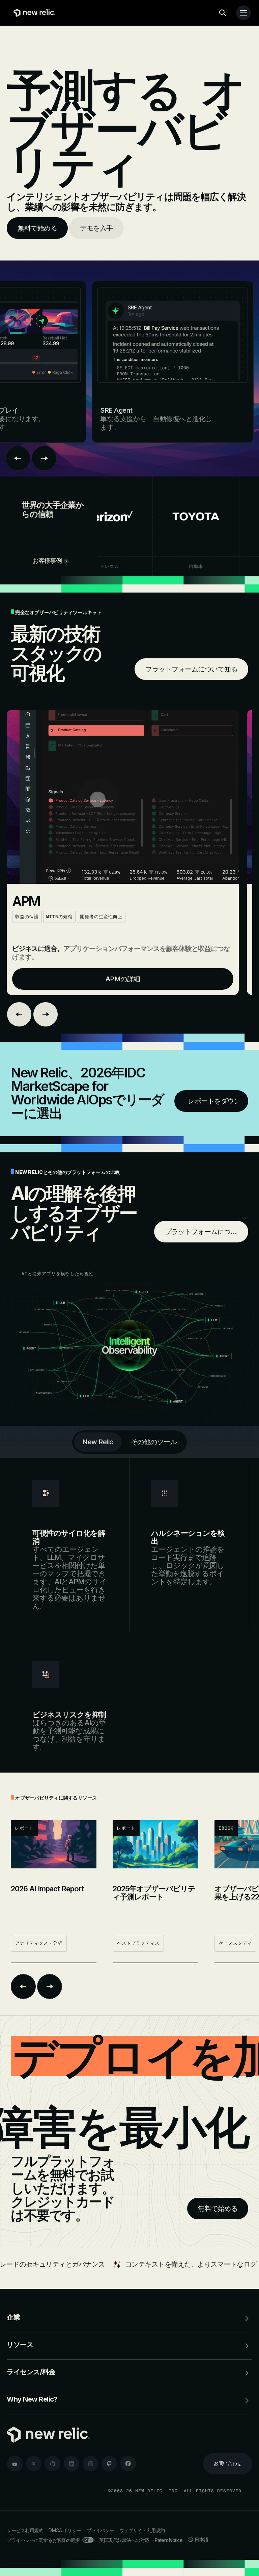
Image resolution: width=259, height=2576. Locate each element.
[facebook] (128, 2464)
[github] (53, 2464)
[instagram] (90, 2464)
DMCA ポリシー (65, 2530)
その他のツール (154, 1442)
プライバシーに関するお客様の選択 (43, 2540)
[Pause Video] (123, 797)
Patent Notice (169, 2540)
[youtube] (15, 2464)
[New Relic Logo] (33, 13)
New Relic (98, 1442)
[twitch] (109, 2464)
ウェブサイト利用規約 (142, 2530)
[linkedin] (71, 2464)
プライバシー (100, 2530)
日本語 (202, 2539)
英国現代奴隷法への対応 (124, 2540)
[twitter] (34, 2464)
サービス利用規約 (25, 2530)
